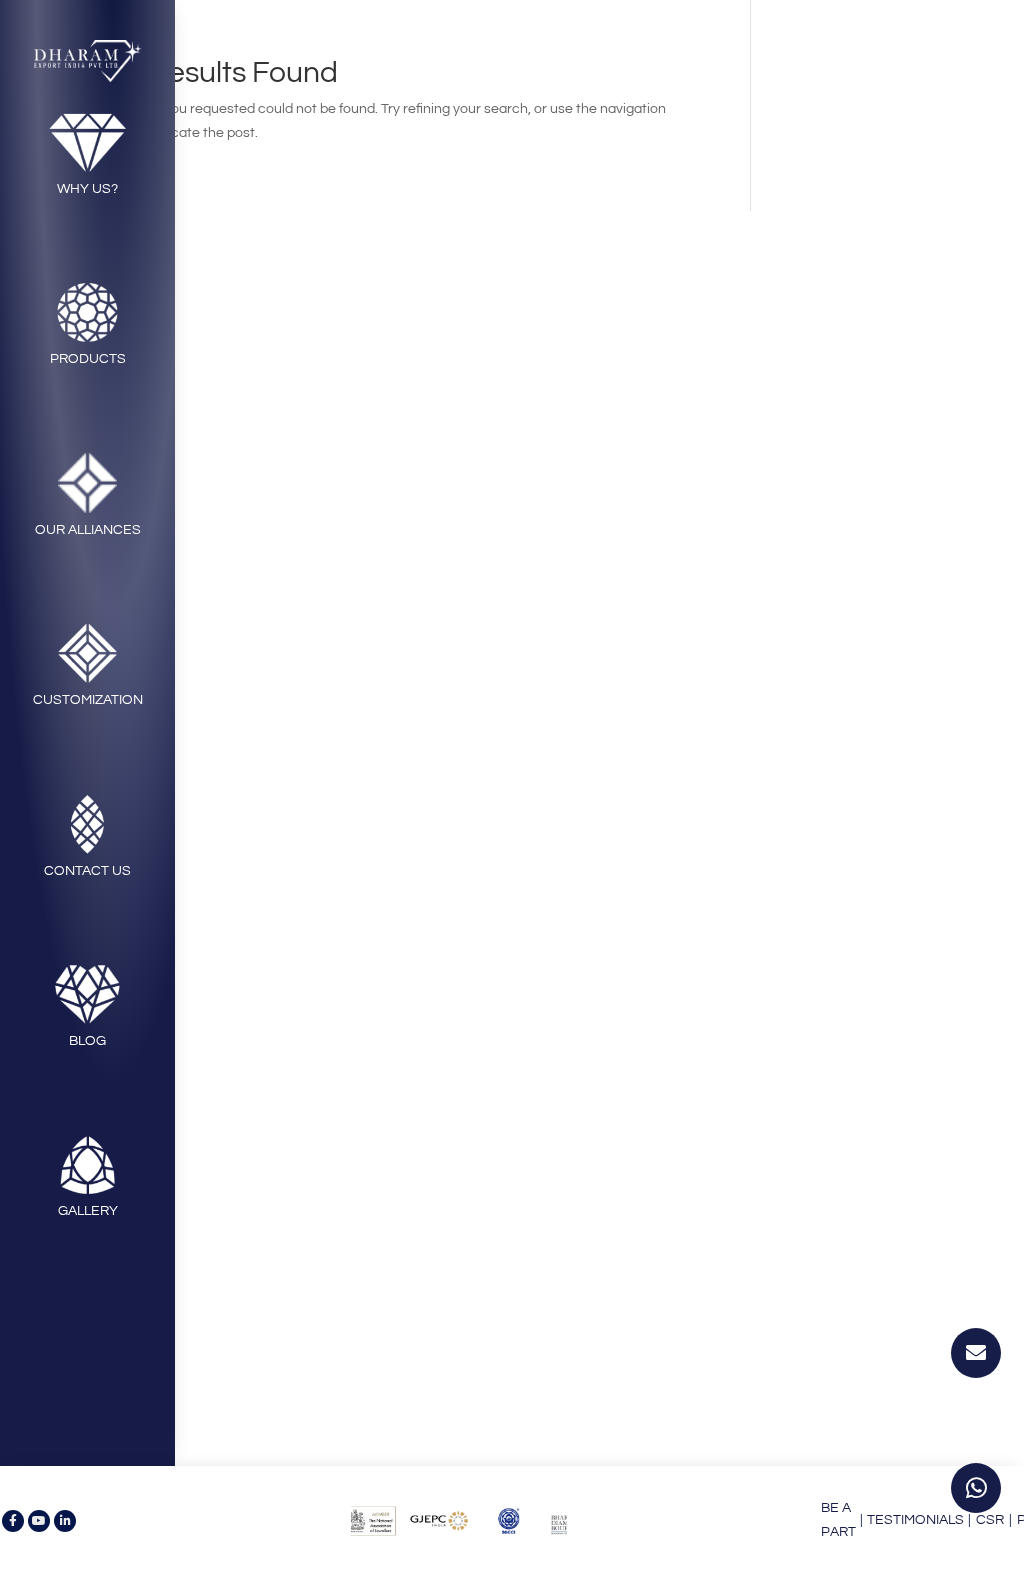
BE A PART (838, 1520)
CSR (990, 1520)
